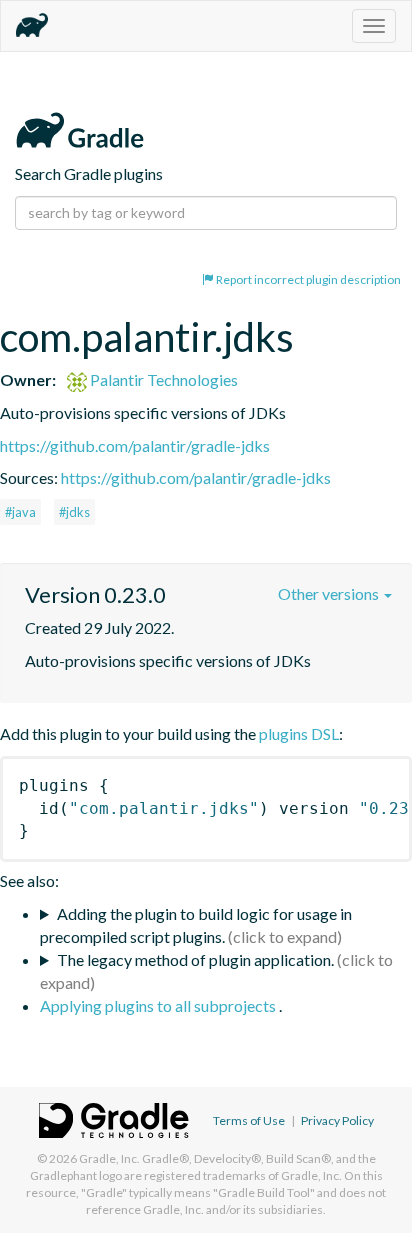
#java (20, 512)
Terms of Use (249, 1120)
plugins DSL (299, 733)
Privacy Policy (337, 1120)
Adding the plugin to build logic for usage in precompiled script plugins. (196, 925)
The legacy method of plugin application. (195, 959)
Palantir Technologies (162, 379)
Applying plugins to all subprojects (159, 1005)
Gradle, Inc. (109, 1158)
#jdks (74, 512)
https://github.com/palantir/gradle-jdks (135, 445)
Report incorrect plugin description (307, 279)
